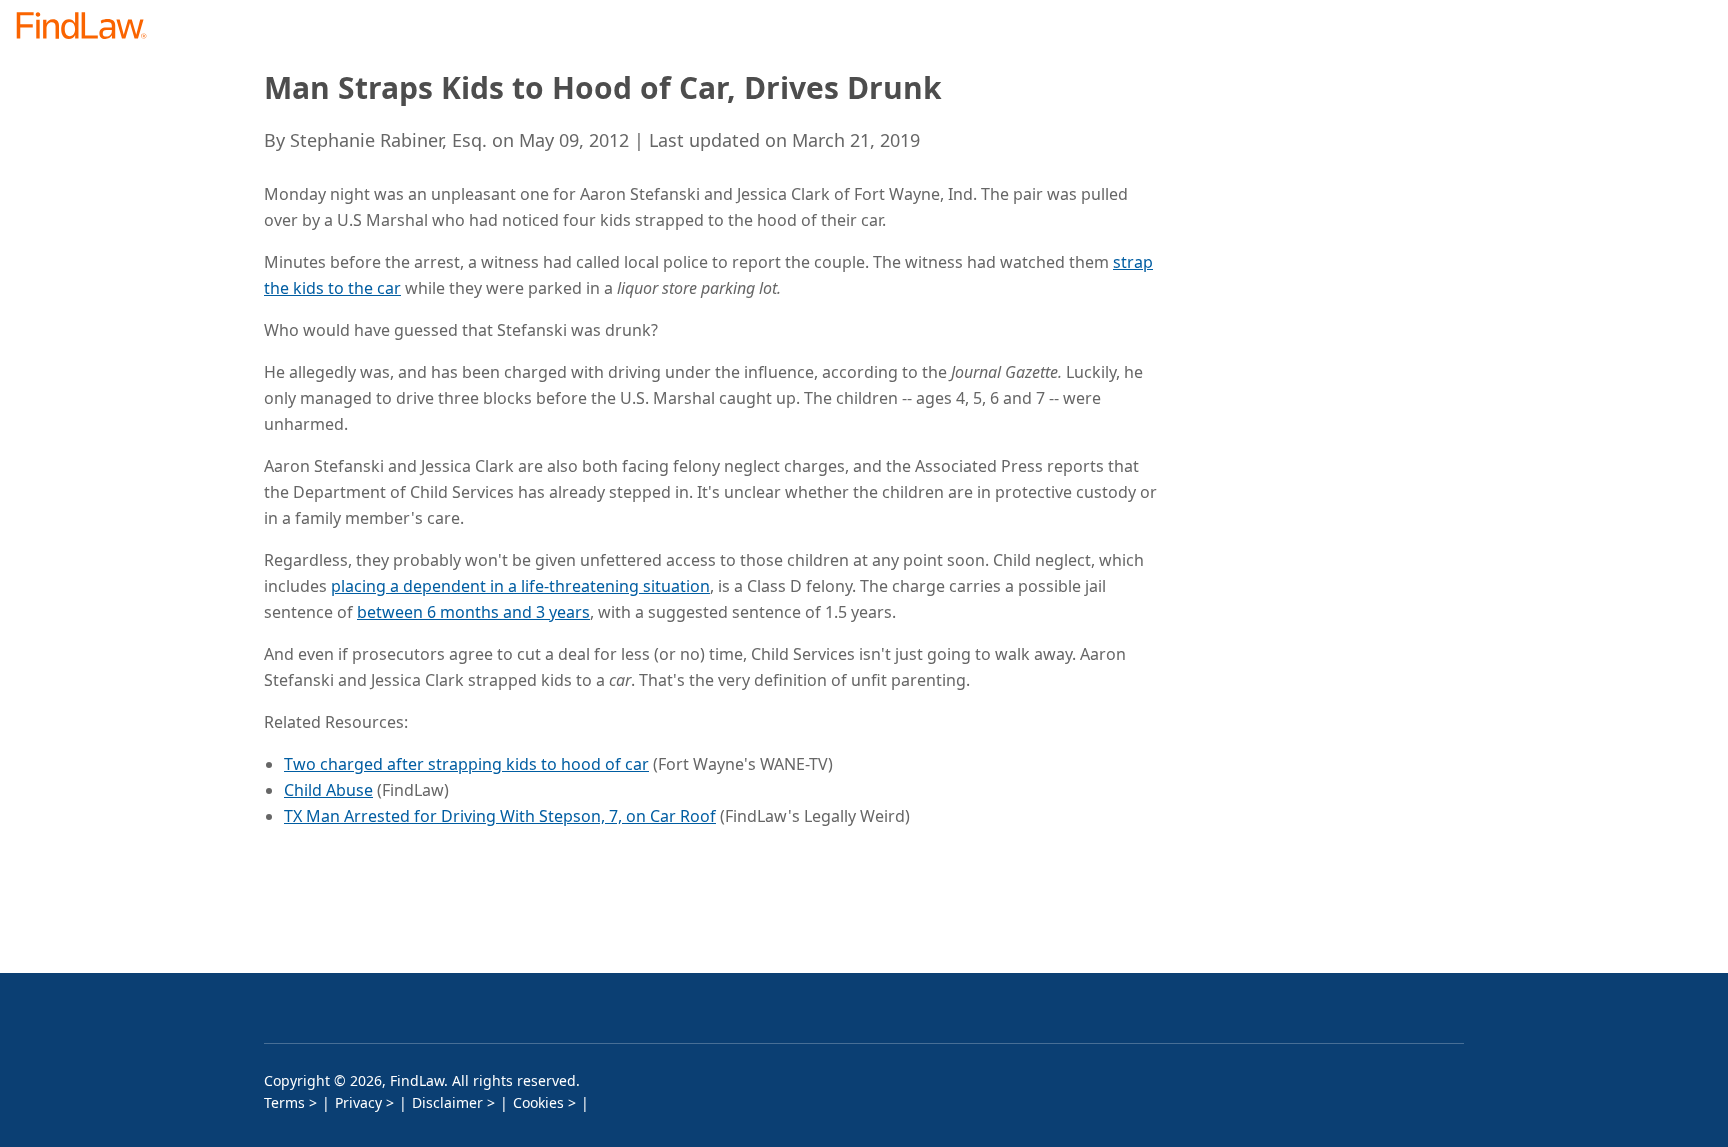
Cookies (538, 1102)
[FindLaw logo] (89, 27)
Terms (284, 1102)
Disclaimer (447, 1102)
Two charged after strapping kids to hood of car (466, 764)
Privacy (358, 1102)
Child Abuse (328, 790)
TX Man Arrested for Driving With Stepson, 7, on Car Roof (500, 816)
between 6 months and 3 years (473, 612)
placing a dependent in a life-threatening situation (520, 586)
